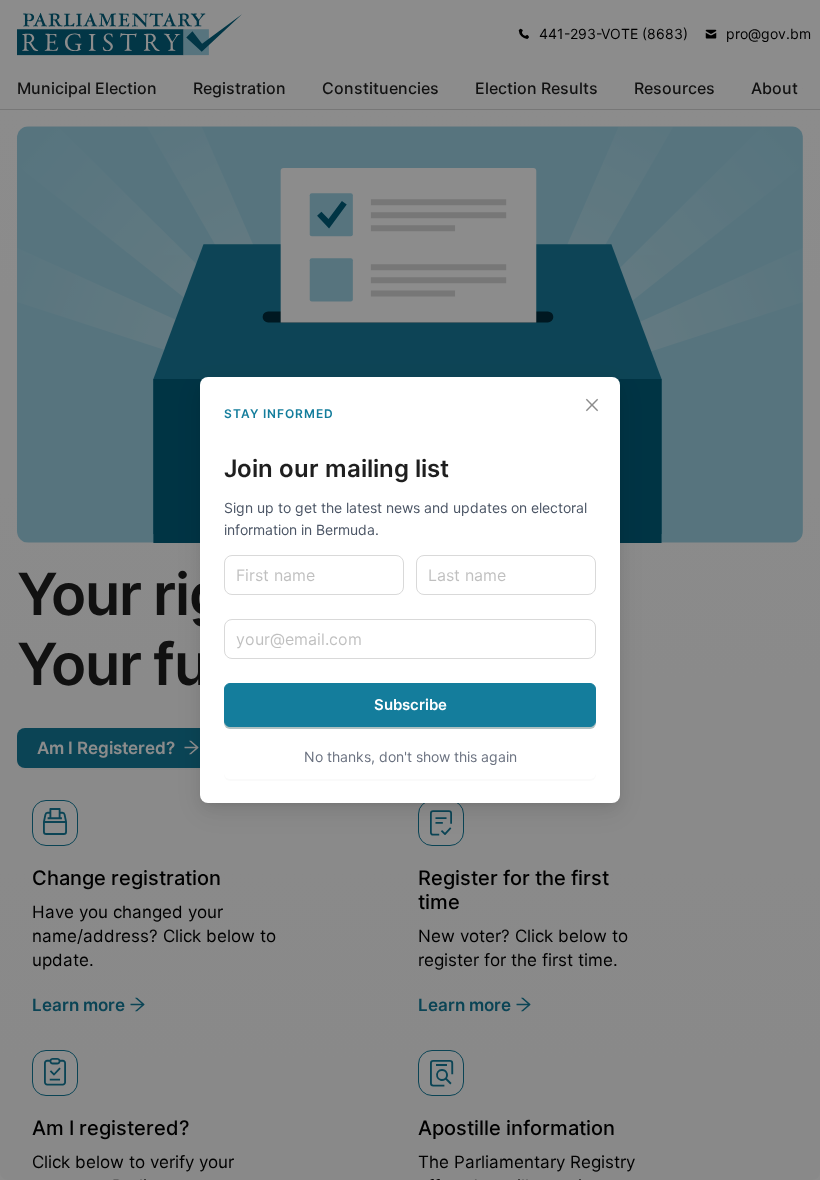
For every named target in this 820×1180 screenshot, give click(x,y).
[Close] (592, 405)
